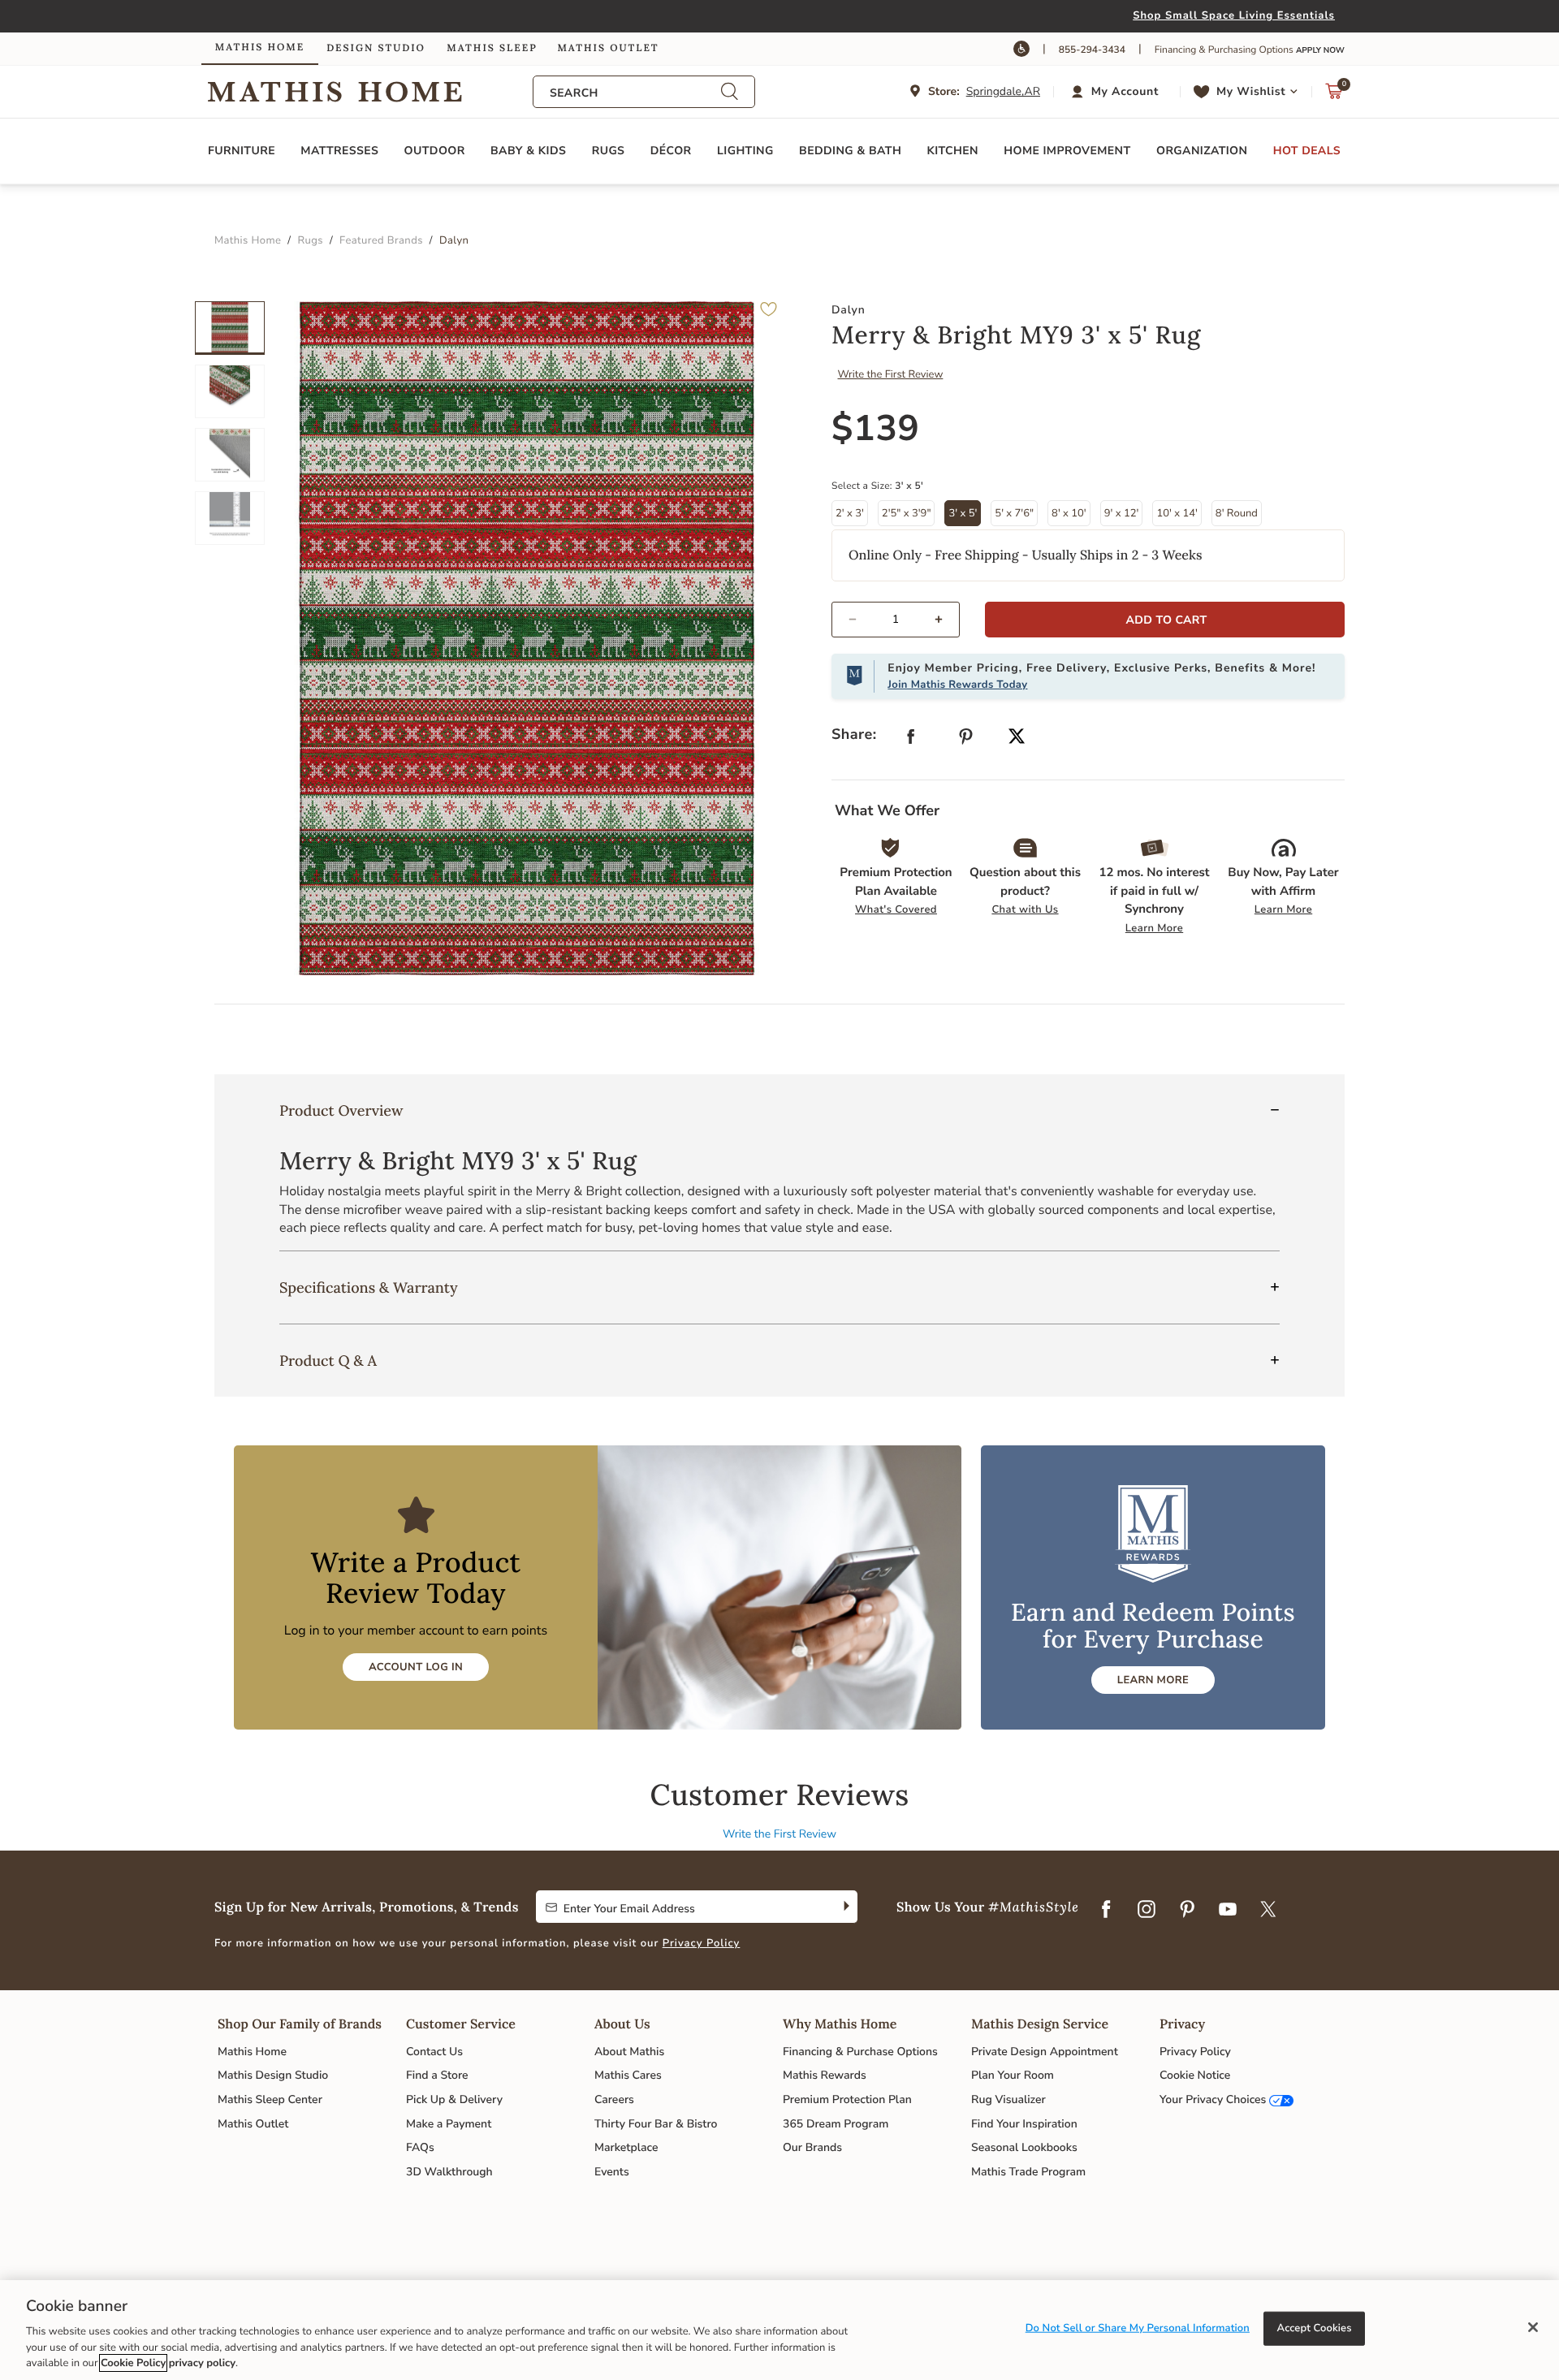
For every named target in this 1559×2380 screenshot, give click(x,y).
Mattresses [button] (339, 151)
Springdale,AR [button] (1003, 91)
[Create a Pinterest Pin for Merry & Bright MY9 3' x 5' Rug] (966, 740)
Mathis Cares (628, 2075)
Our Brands (812, 2147)
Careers (614, 2099)
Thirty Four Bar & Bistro (656, 2124)
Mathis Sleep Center (270, 2099)
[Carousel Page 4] (230, 518)
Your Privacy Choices (1213, 2099)
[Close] (1533, 2327)
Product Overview (341, 1110)
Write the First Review (891, 374)
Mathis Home (252, 2052)
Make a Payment (449, 2124)
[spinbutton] (896, 620)
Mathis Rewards (825, 2075)
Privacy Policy (702, 1943)
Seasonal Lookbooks (1024, 2147)
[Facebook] (1106, 1911)
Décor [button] (671, 151)
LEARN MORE (1153, 1680)
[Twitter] (1268, 1911)
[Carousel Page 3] (230, 455)
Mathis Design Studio (273, 2075)
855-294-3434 (1092, 50)
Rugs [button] (609, 151)
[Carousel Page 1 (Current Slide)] (230, 328)
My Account (1125, 91)
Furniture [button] (242, 151)
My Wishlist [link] (1251, 91)
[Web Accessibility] (1021, 49)
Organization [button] (1202, 151)
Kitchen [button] (953, 151)
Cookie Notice (1195, 2075)
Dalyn (849, 310)
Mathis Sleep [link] (492, 48)
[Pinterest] (1187, 1911)
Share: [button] (854, 735)
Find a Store (437, 2075)
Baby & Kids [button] (528, 151)
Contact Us (434, 2052)
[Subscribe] (845, 1907)
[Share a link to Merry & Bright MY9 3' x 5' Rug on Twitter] (1017, 738)
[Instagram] (1147, 1911)
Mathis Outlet (253, 2124)
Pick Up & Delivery (454, 2099)
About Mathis (629, 2052)
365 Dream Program (836, 2124)
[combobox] (635, 93)
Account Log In (416, 1667)
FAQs (420, 2147)
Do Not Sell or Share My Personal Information (1138, 2328)
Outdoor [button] (435, 151)
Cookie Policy (133, 2363)
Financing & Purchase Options (860, 2052)
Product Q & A (328, 1361)
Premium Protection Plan (847, 2099)
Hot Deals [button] (1307, 151)
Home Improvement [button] (1067, 151)
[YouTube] (1228, 1911)
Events (612, 2172)
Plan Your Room (1013, 2075)
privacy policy (202, 2363)
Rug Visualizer (1008, 2099)
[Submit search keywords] (729, 92)
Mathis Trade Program (1028, 2172)
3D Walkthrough (449, 2172)
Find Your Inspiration (1024, 2124)
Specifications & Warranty (369, 1287)
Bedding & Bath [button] (850, 151)
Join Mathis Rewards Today (957, 685)
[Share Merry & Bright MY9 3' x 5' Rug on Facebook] (911, 740)
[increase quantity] (946, 620)
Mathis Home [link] (260, 48)
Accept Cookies (1315, 2328)
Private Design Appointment (1045, 2052)
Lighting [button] (745, 151)
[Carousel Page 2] (230, 391)
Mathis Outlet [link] (608, 48)
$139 (876, 429)
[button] (1117, 92)
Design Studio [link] (376, 48)
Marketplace (626, 2147)
